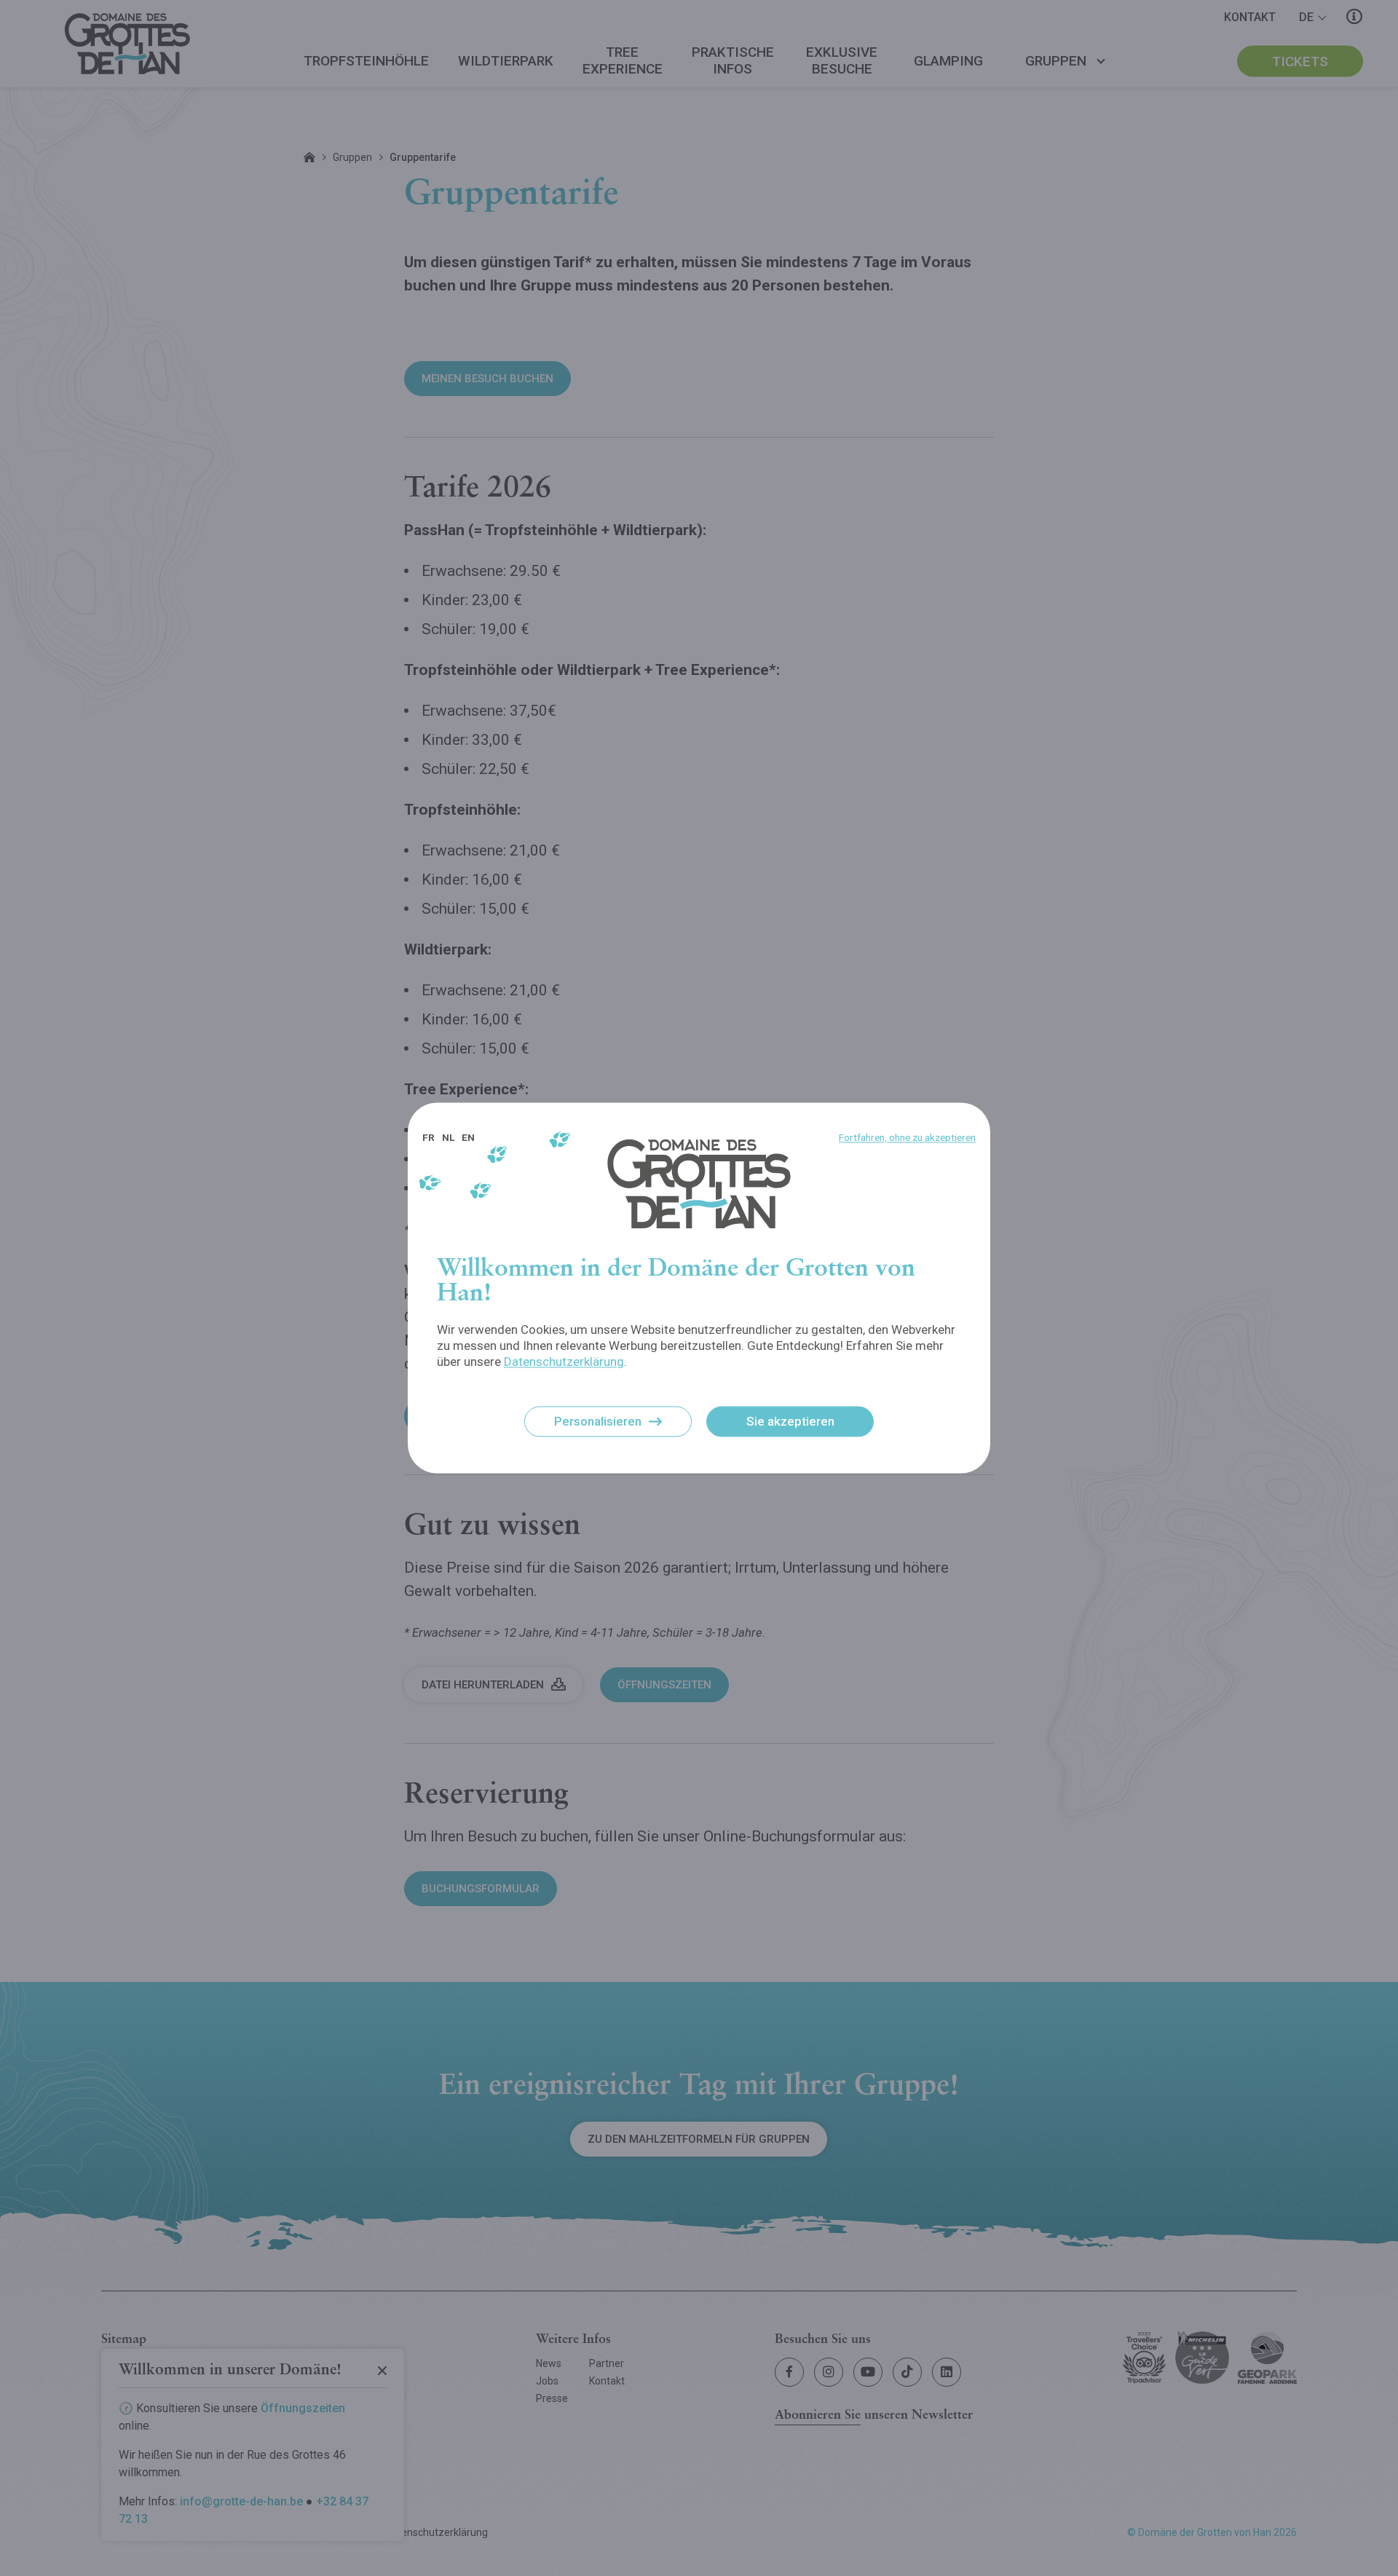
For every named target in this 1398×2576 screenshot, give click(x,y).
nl (448, 1137)
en (468, 1137)
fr (429, 1137)
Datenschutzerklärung (564, 1362)
